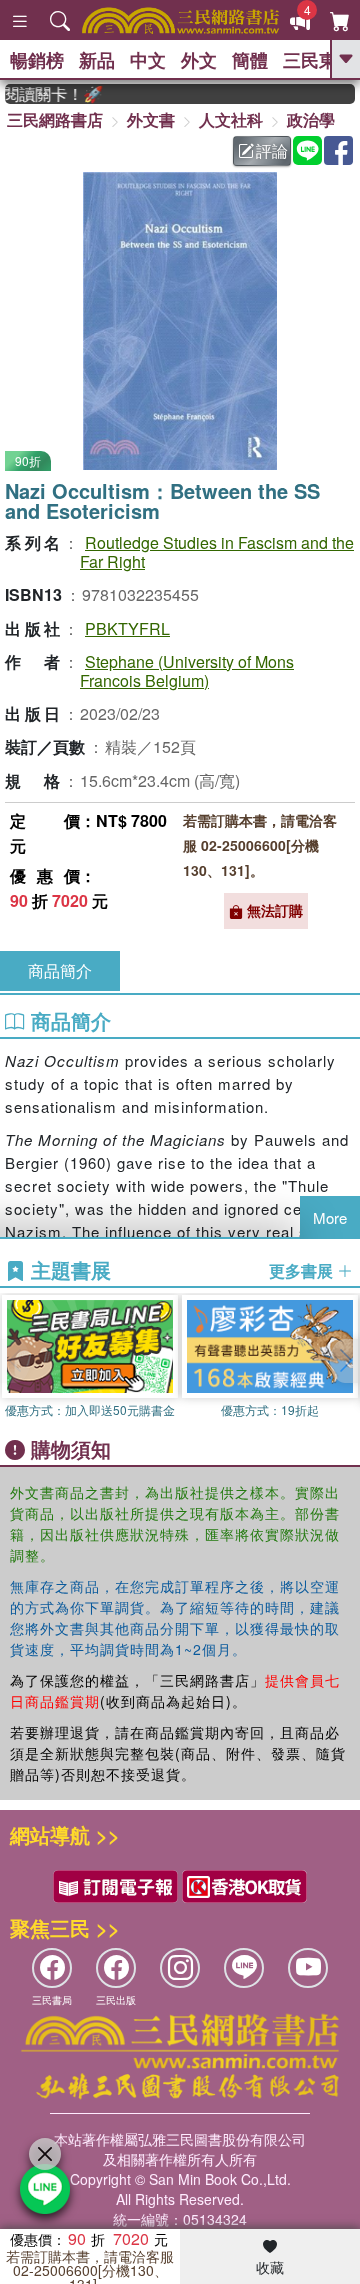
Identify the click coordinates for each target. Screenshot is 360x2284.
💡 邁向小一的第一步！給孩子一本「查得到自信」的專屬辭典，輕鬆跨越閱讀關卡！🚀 (44, 94)
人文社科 (231, 119)
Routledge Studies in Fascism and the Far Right (217, 552)
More (330, 1217)
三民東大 (319, 60)
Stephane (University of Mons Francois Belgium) (187, 671)
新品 (97, 60)
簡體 (250, 60)
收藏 (270, 2267)
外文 (199, 60)
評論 (272, 150)
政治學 (311, 119)
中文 (148, 60)
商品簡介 (60, 970)
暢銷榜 (37, 60)
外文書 (151, 119)
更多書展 (303, 1271)
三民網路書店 (55, 119)
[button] (345, 1361)
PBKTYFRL (127, 628)
